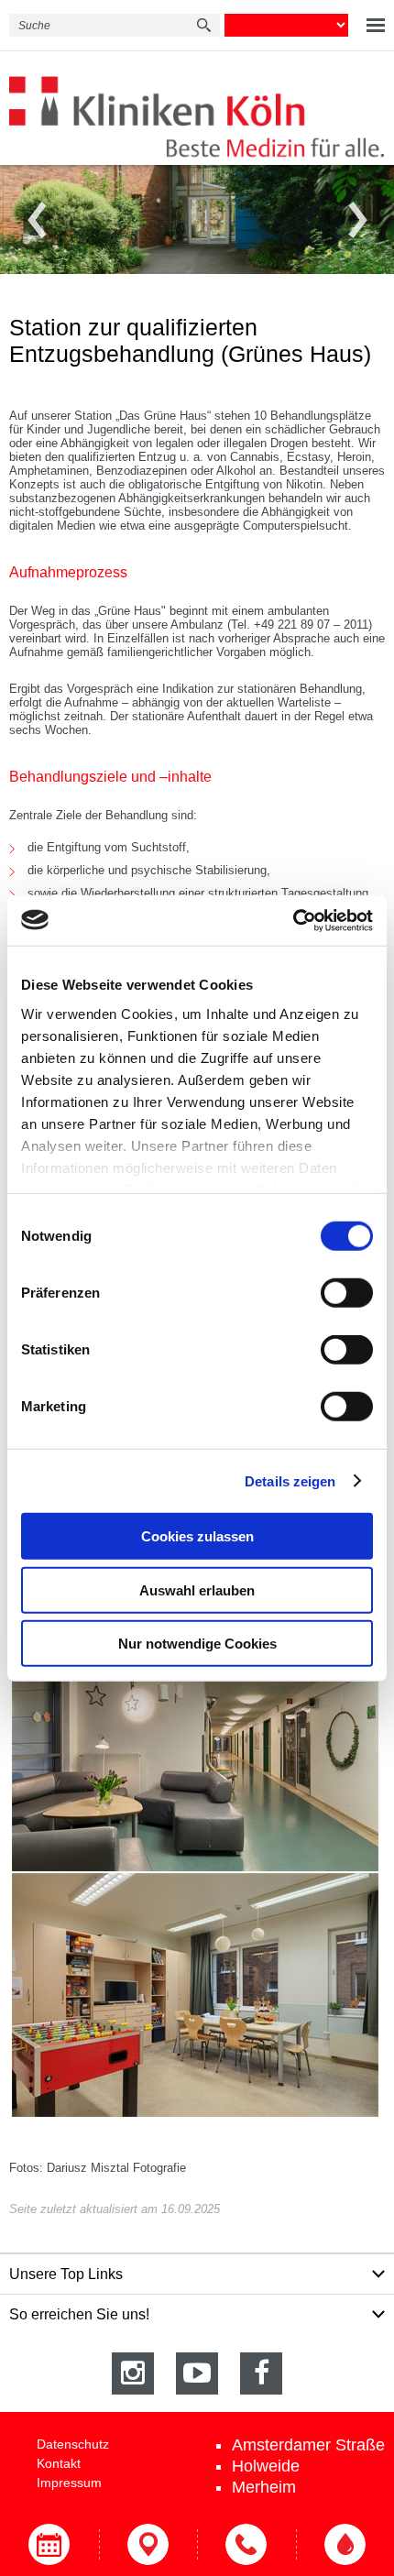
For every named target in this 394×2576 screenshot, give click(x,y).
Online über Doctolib (49, 2544)
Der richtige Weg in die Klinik (148, 2544)
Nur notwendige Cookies (197, 1644)
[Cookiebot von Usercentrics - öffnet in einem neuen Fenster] (293, 920)
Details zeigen (290, 1480)
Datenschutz (73, 2444)
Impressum (69, 2483)
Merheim (264, 2487)
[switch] (347, 1293)
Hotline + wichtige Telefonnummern (246, 2544)
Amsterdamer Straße (308, 2445)
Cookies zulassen (197, 1536)
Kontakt (59, 2463)
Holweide (266, 2466)
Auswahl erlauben (197, 1589)
